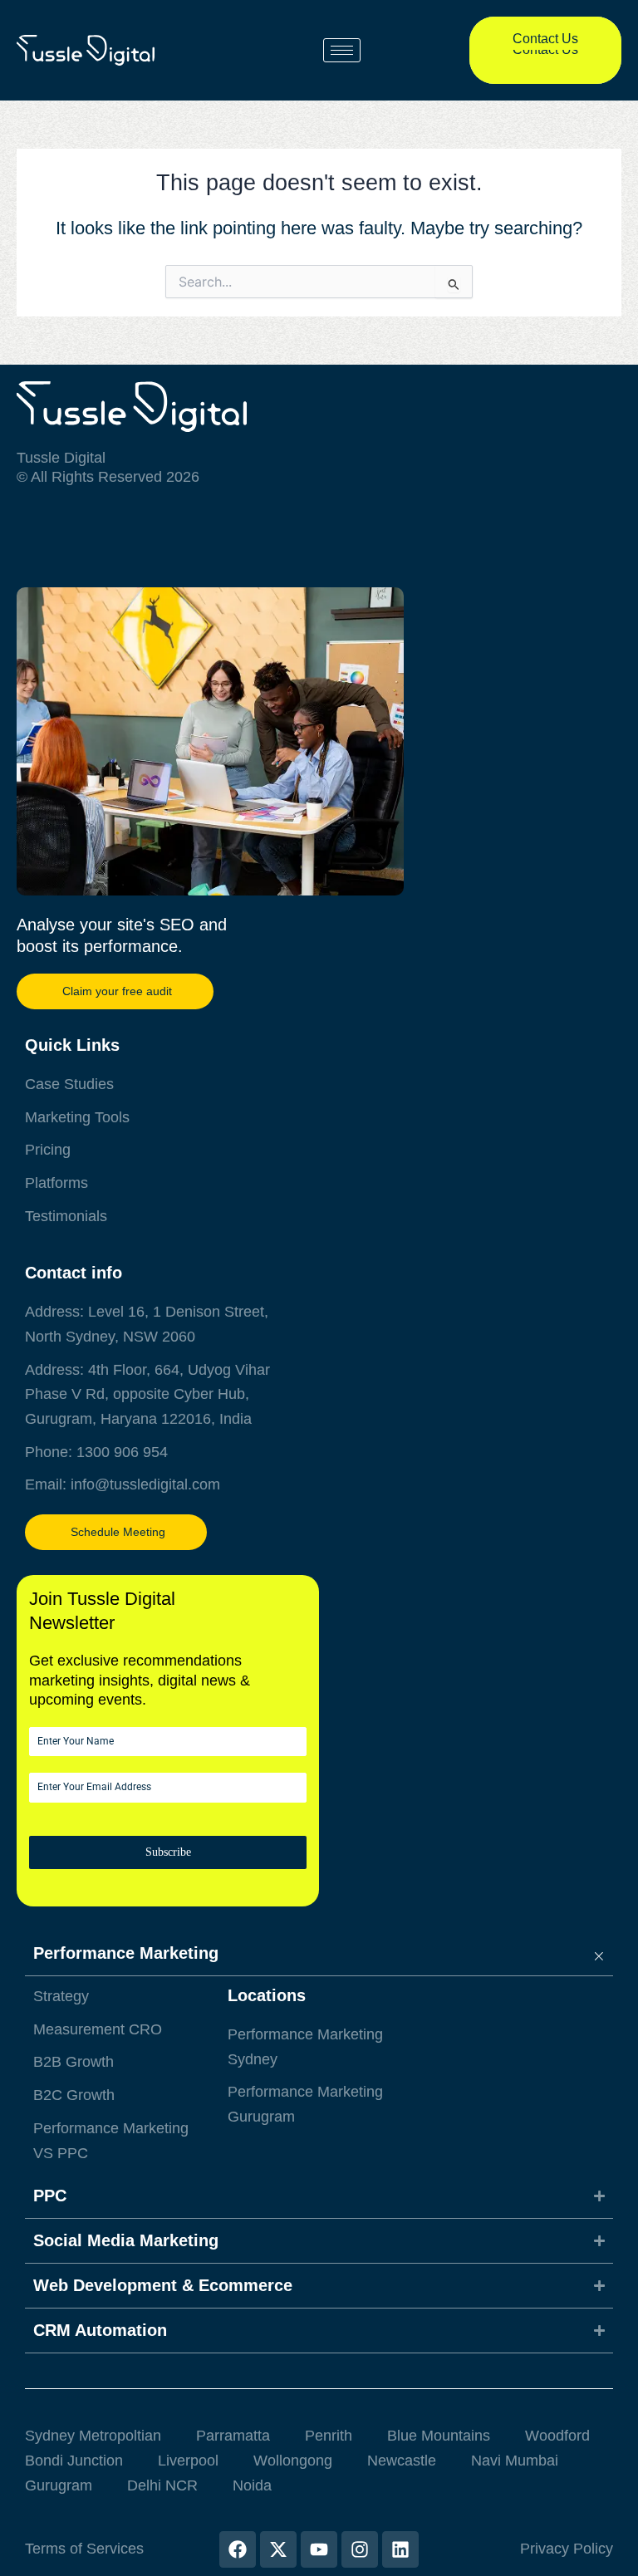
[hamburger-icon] (342, 50)
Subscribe (168, 1852)
